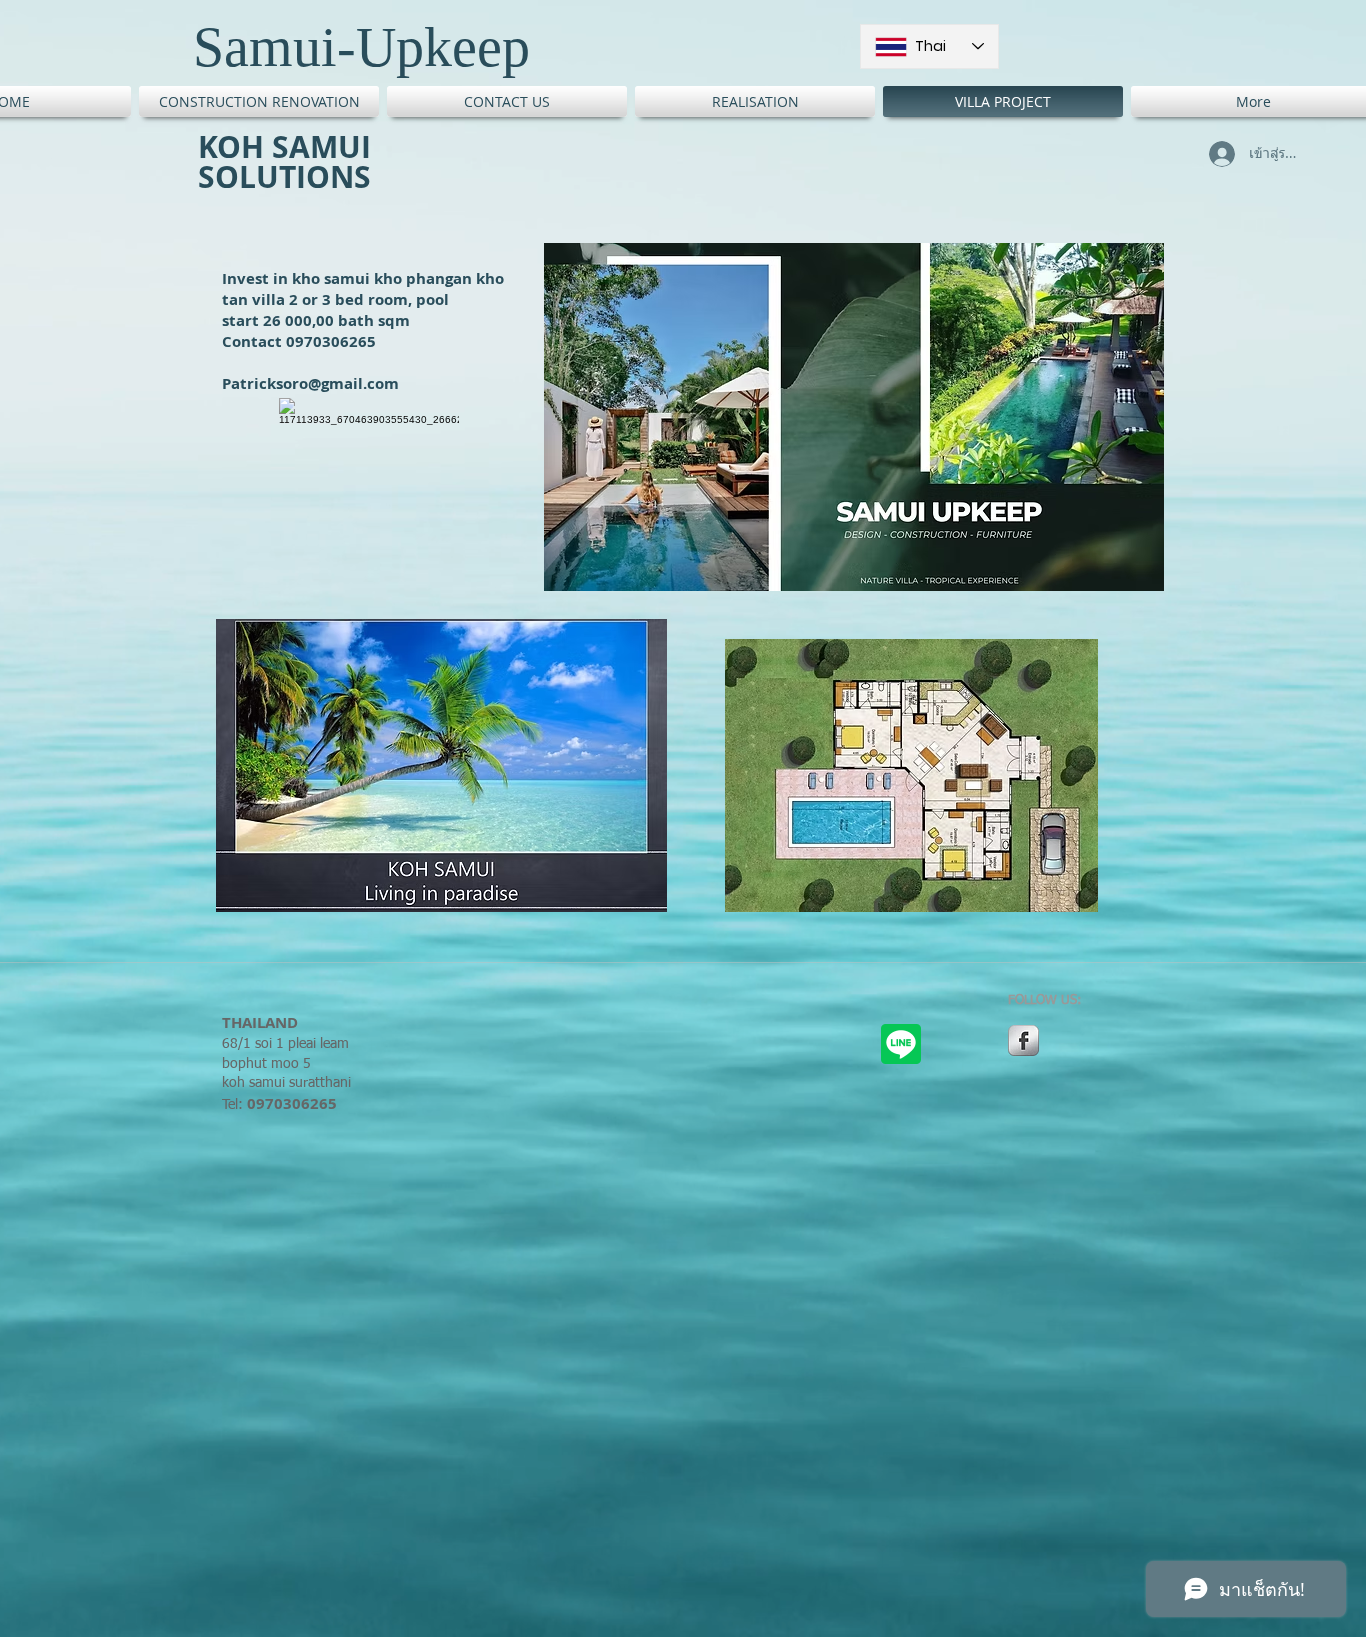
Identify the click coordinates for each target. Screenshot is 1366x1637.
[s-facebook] (1023, 1040)
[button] (854, 417)
